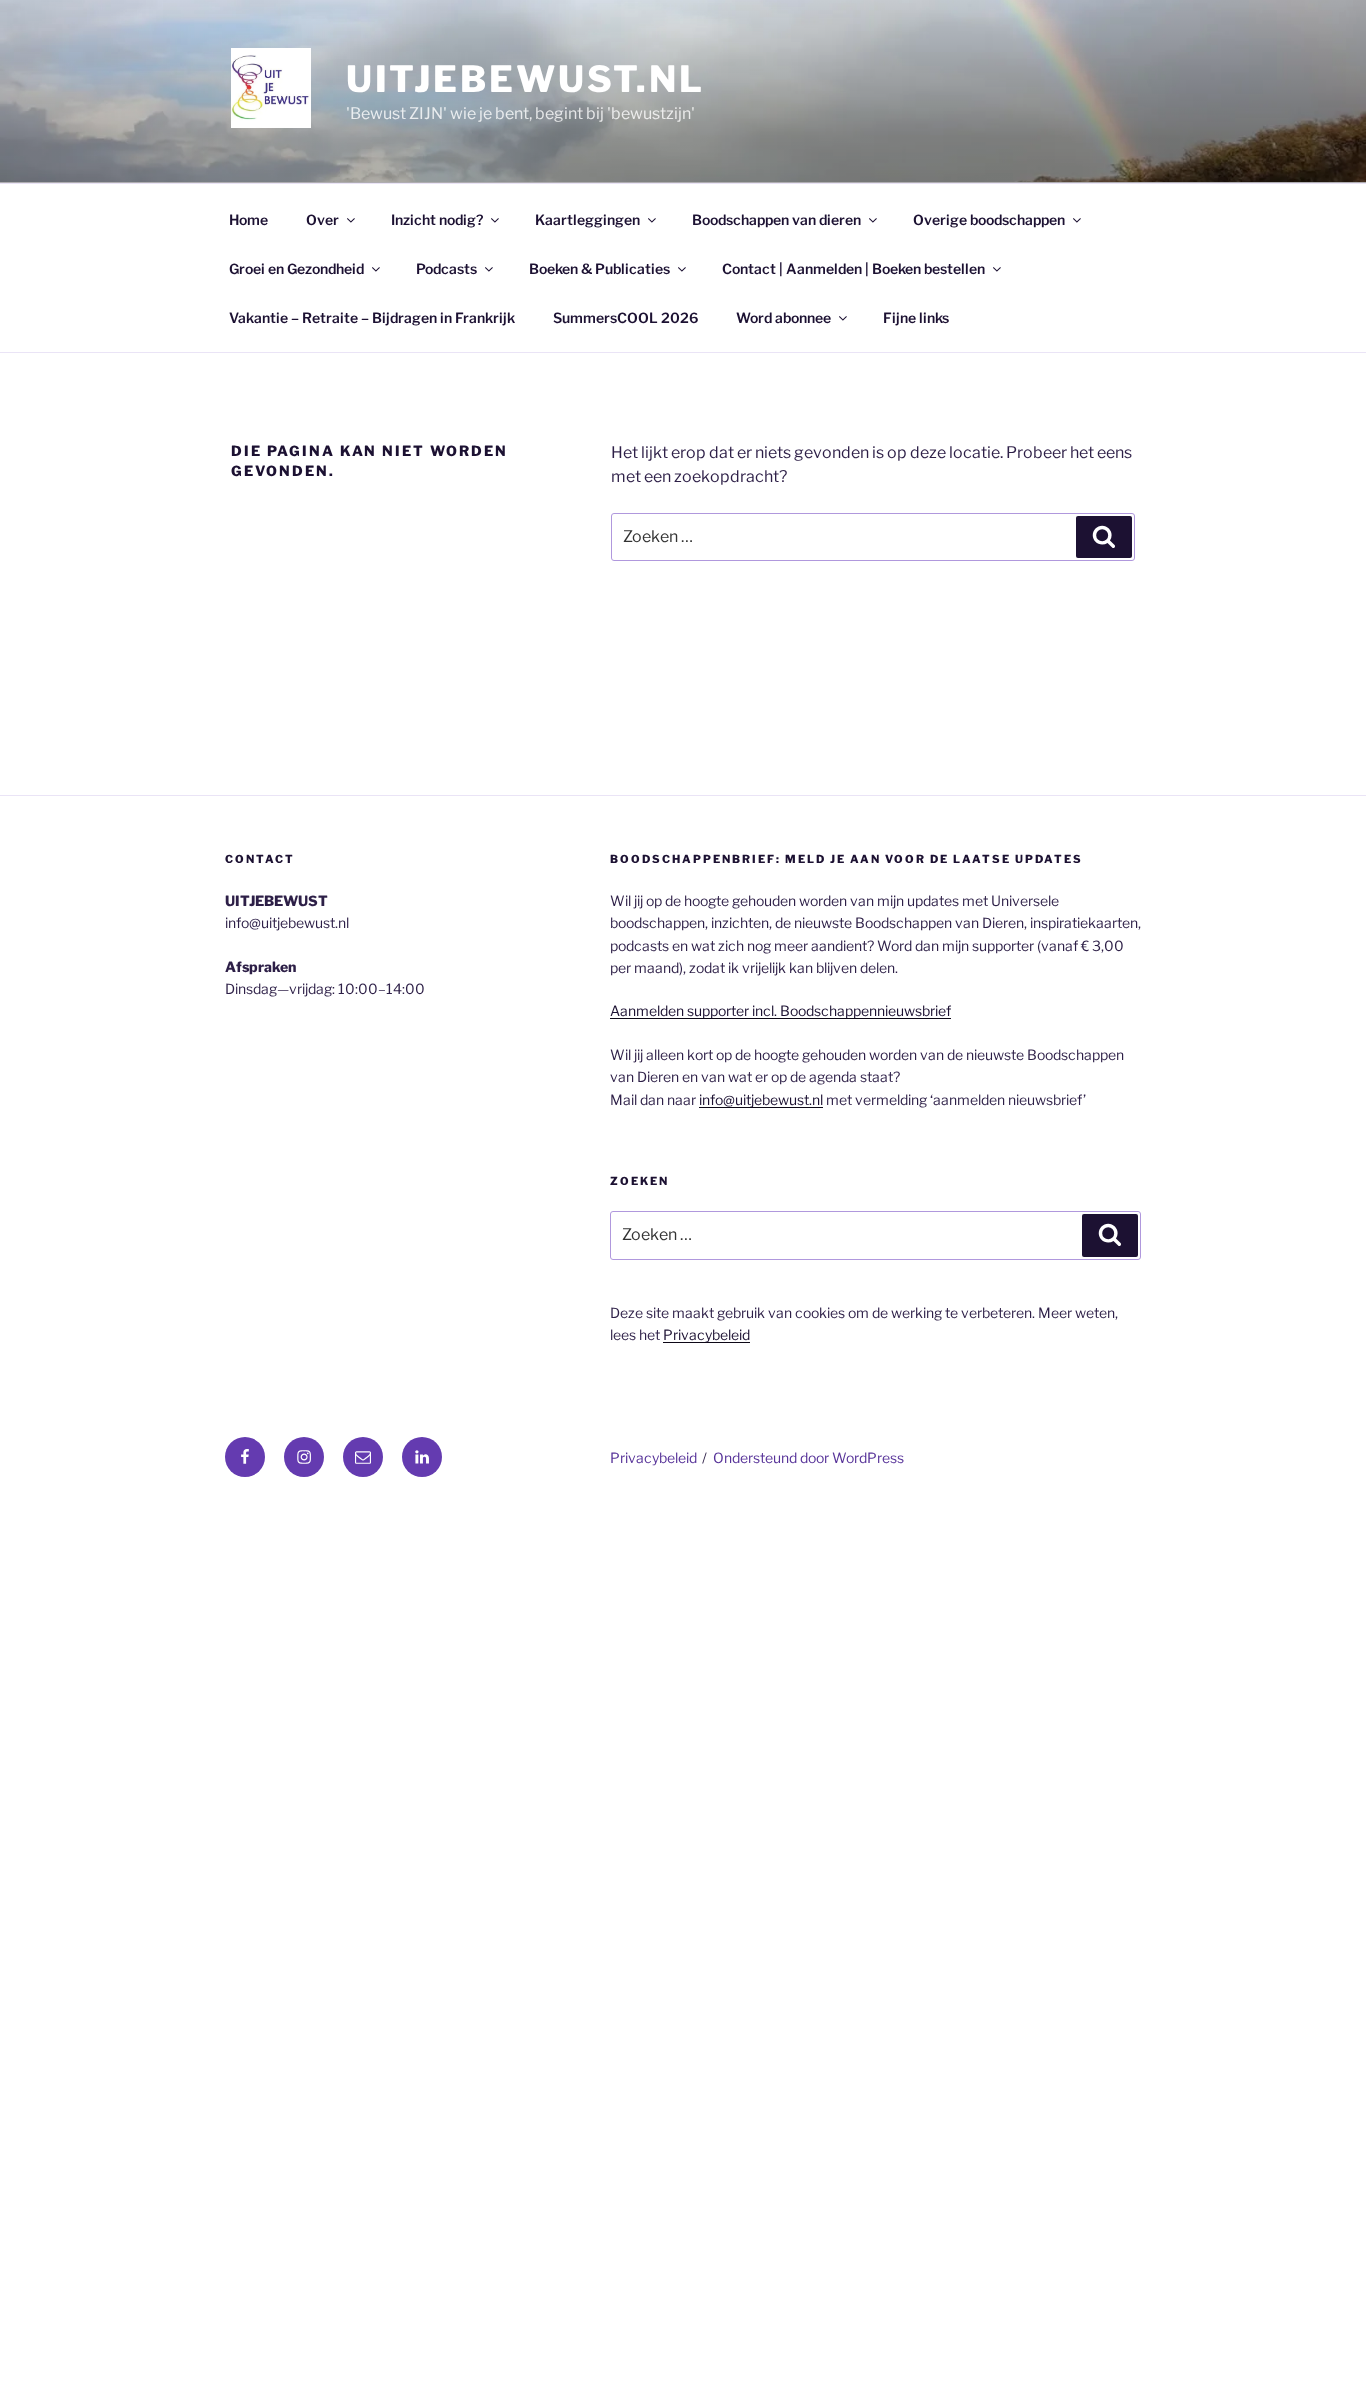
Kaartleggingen (587, 219)
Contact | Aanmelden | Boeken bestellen (853, 268)
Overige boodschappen (989, 219)
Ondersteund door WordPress (808, 1457)
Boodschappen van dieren (776, 219)
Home (248, 219)
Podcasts (446, 268)
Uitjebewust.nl (525, 79)
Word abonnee (783, 317)
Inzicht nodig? (437, 219)
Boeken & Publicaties (599, 268)
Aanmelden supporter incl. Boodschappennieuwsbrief (780, 1010)
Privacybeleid (706, 1334)
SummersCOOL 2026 (625, 317)
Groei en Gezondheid (296, 268)
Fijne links (916, 317)
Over (322, 219)
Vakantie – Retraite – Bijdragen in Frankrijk (372, 317)
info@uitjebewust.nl (761, 1099)
